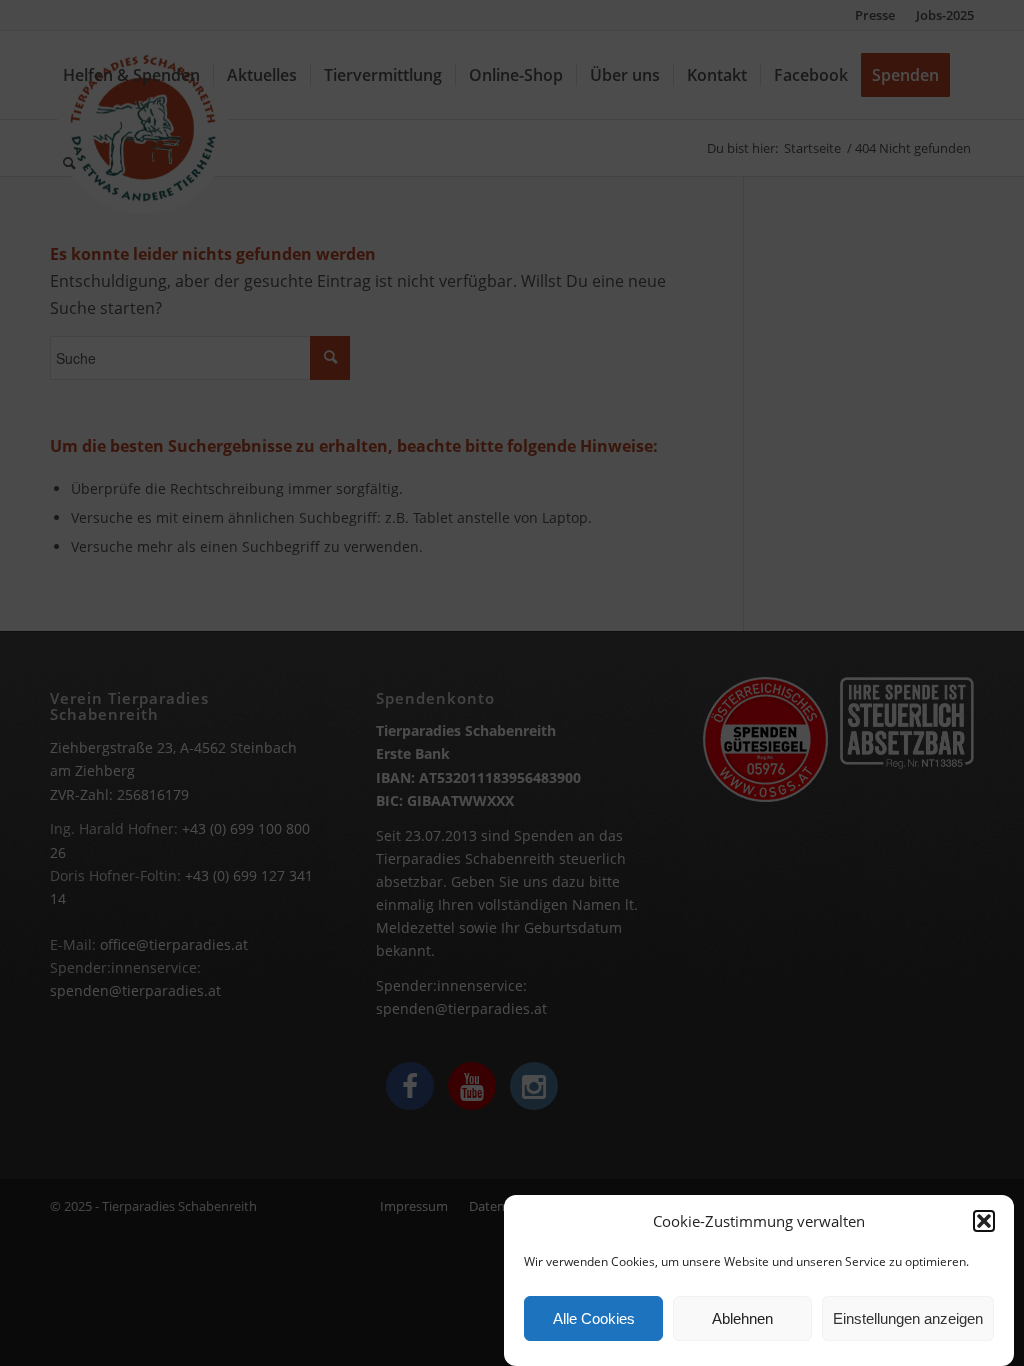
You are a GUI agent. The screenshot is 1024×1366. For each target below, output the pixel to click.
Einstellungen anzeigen (908, 1318)
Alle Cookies (594, 1318)
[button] (984, 1221)
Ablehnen (742, 1318)
